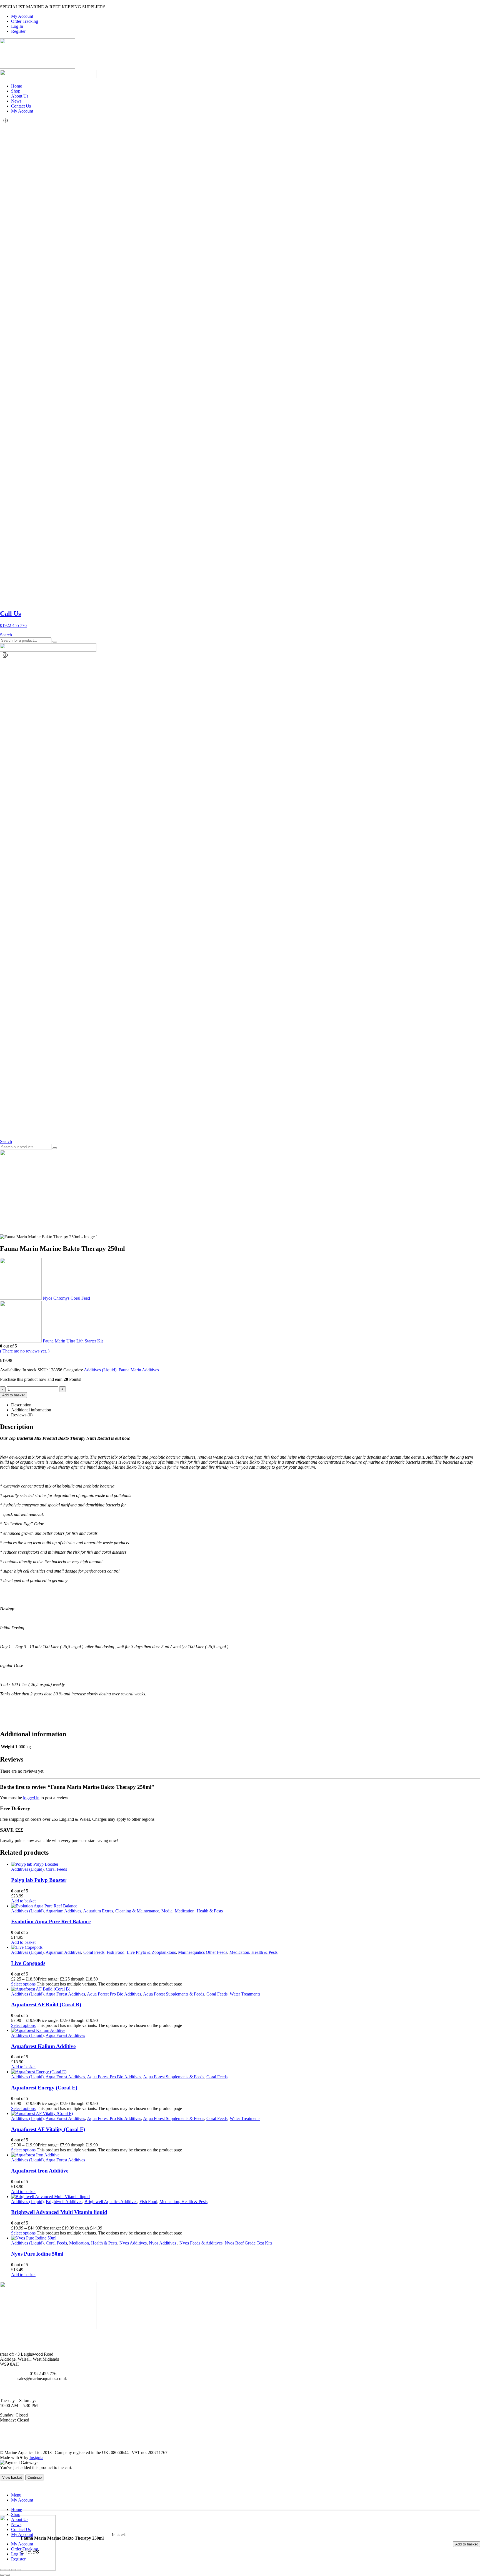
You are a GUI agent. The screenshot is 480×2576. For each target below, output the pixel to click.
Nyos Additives (133, 2243)
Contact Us (21, 106)
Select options (23, 1984)
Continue (35, 2477)
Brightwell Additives (64, 2202)
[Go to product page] (246, 1864)
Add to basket (467, 2544)
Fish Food (116, 1952)
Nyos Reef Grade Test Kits (248, 2243)
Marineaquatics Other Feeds (203, 1952)
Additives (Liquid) (100, 1370)
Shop (16, 91)
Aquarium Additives (63, 1911)
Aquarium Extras (98, 1911)
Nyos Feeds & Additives (201, 2243)
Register (18, 31)
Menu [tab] (16, 2495)
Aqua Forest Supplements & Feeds (174, 1994)
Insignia (36, 2457)
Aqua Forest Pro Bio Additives (114, 1994)
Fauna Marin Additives (139, 1370)
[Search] (55, 642)
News (16, 101)
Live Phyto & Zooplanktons (151, 1952)
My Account (22, 16)
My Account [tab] (22, 2500)
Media (167, 1911)
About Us (20, 96)
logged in (31, 1798)
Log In (17, 26)
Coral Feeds (56, 1869)
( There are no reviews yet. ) (25, 1351)
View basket (12, 2477)
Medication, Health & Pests (199, 1911)
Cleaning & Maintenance (137, 1911)
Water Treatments (245, 1994)
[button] (6, 635)
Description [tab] (21, 1405)
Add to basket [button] (23, 1901)
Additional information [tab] (31, 1410)
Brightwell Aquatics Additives (111, 2202)
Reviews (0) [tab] (22, 1415)
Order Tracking (25, 21)
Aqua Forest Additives (65, 1994)
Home (17, 86)
